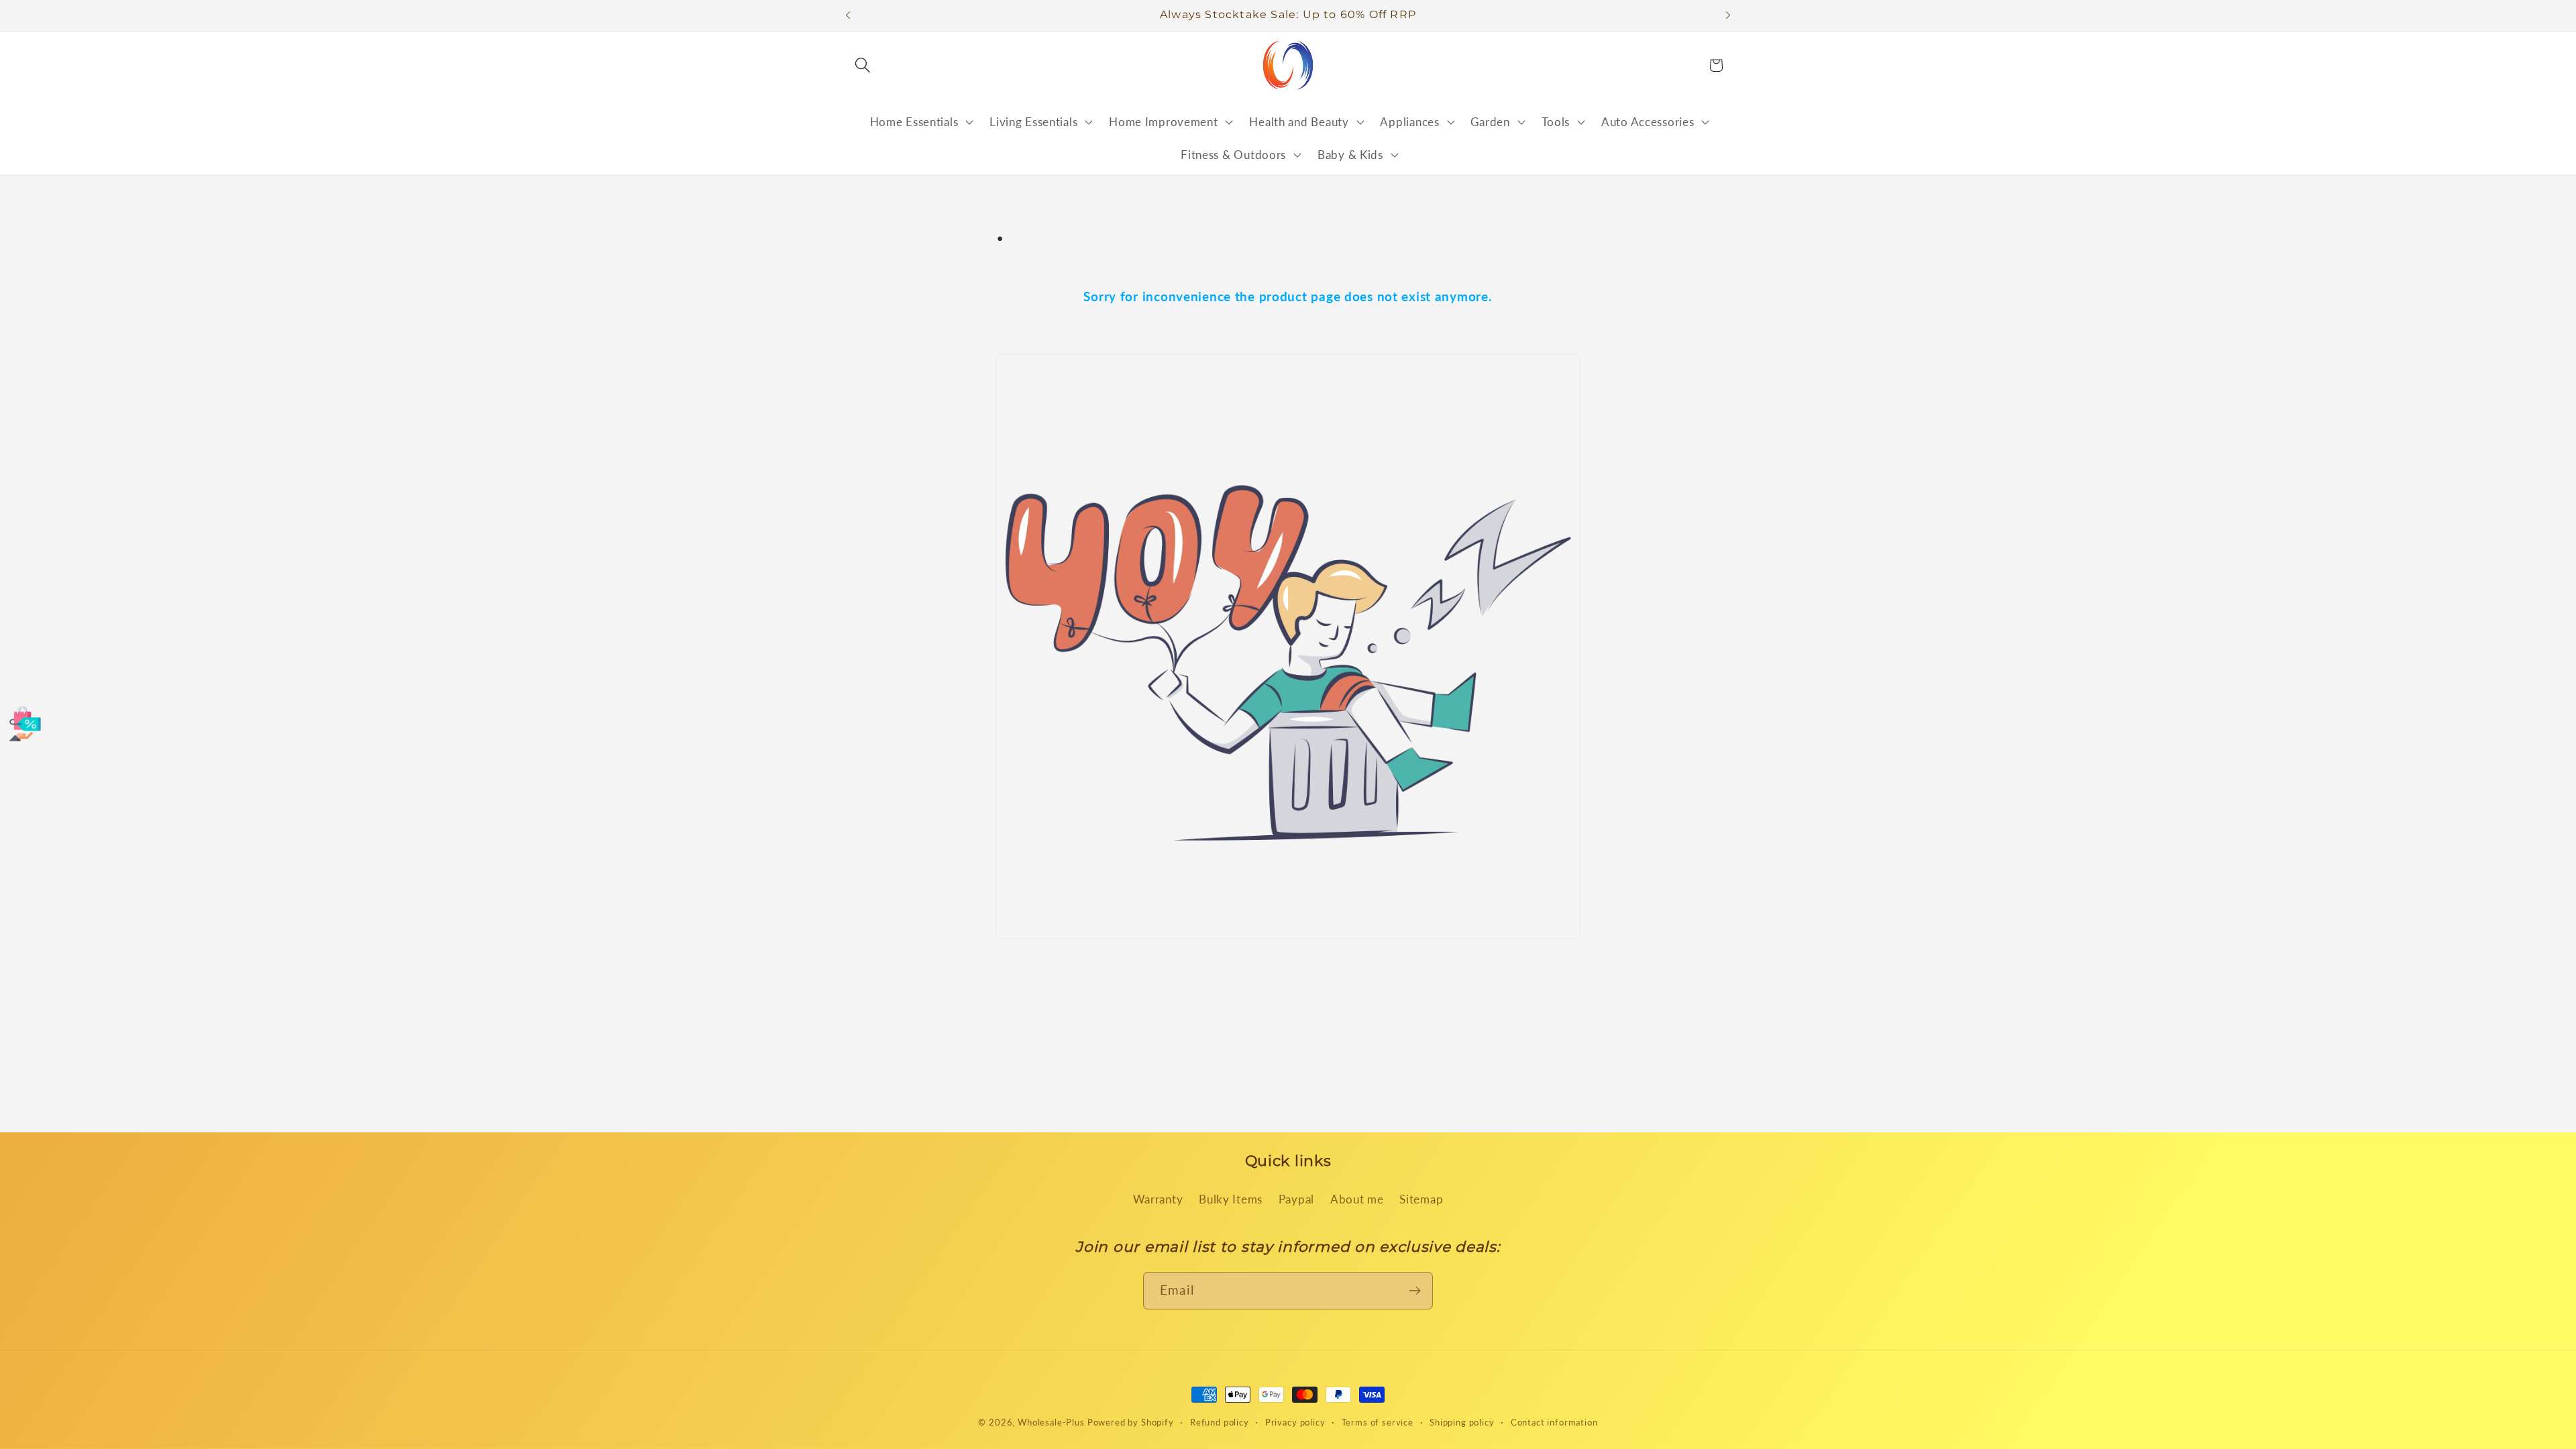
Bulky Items (1231, 1199)
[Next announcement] (1728, 15)
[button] (863, 65)
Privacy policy (1295, 1422)
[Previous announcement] (848, 15)
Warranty (1158, 1199)
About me (1357, 1199)
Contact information (1554, 1422)
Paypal (1296, 1199)
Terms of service (1378, 1422)
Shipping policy (1462, 1422)
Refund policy (1220, 1422)
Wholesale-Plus (1053, 1422)
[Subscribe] (1414, 1291)
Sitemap (1421, 1199)
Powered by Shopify (1131, 1422)
